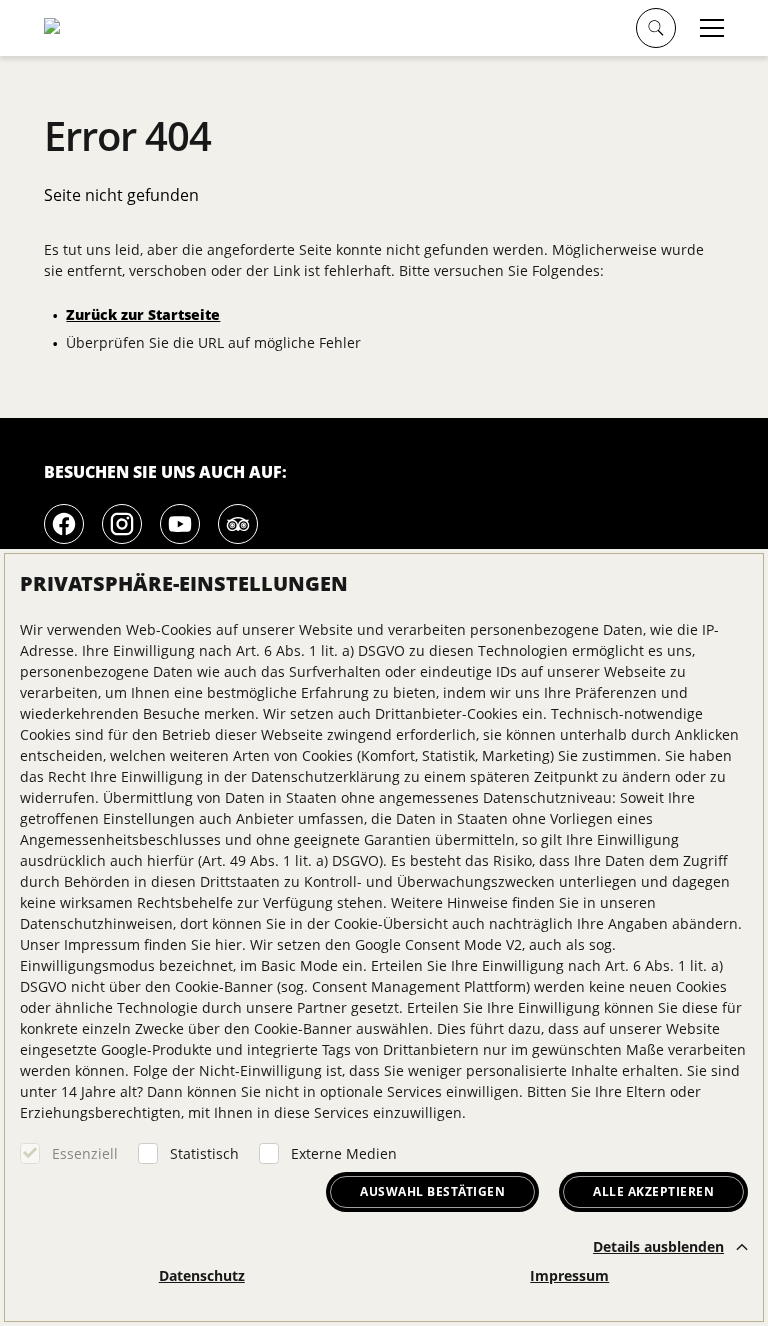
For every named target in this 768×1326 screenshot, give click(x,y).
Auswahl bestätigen (432, 1191)
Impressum (569, 1275)
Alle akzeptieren (653, 1191)
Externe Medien (344, 1153)
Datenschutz (202, 1275)
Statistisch (204, 1153)
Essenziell (85, 1153)
